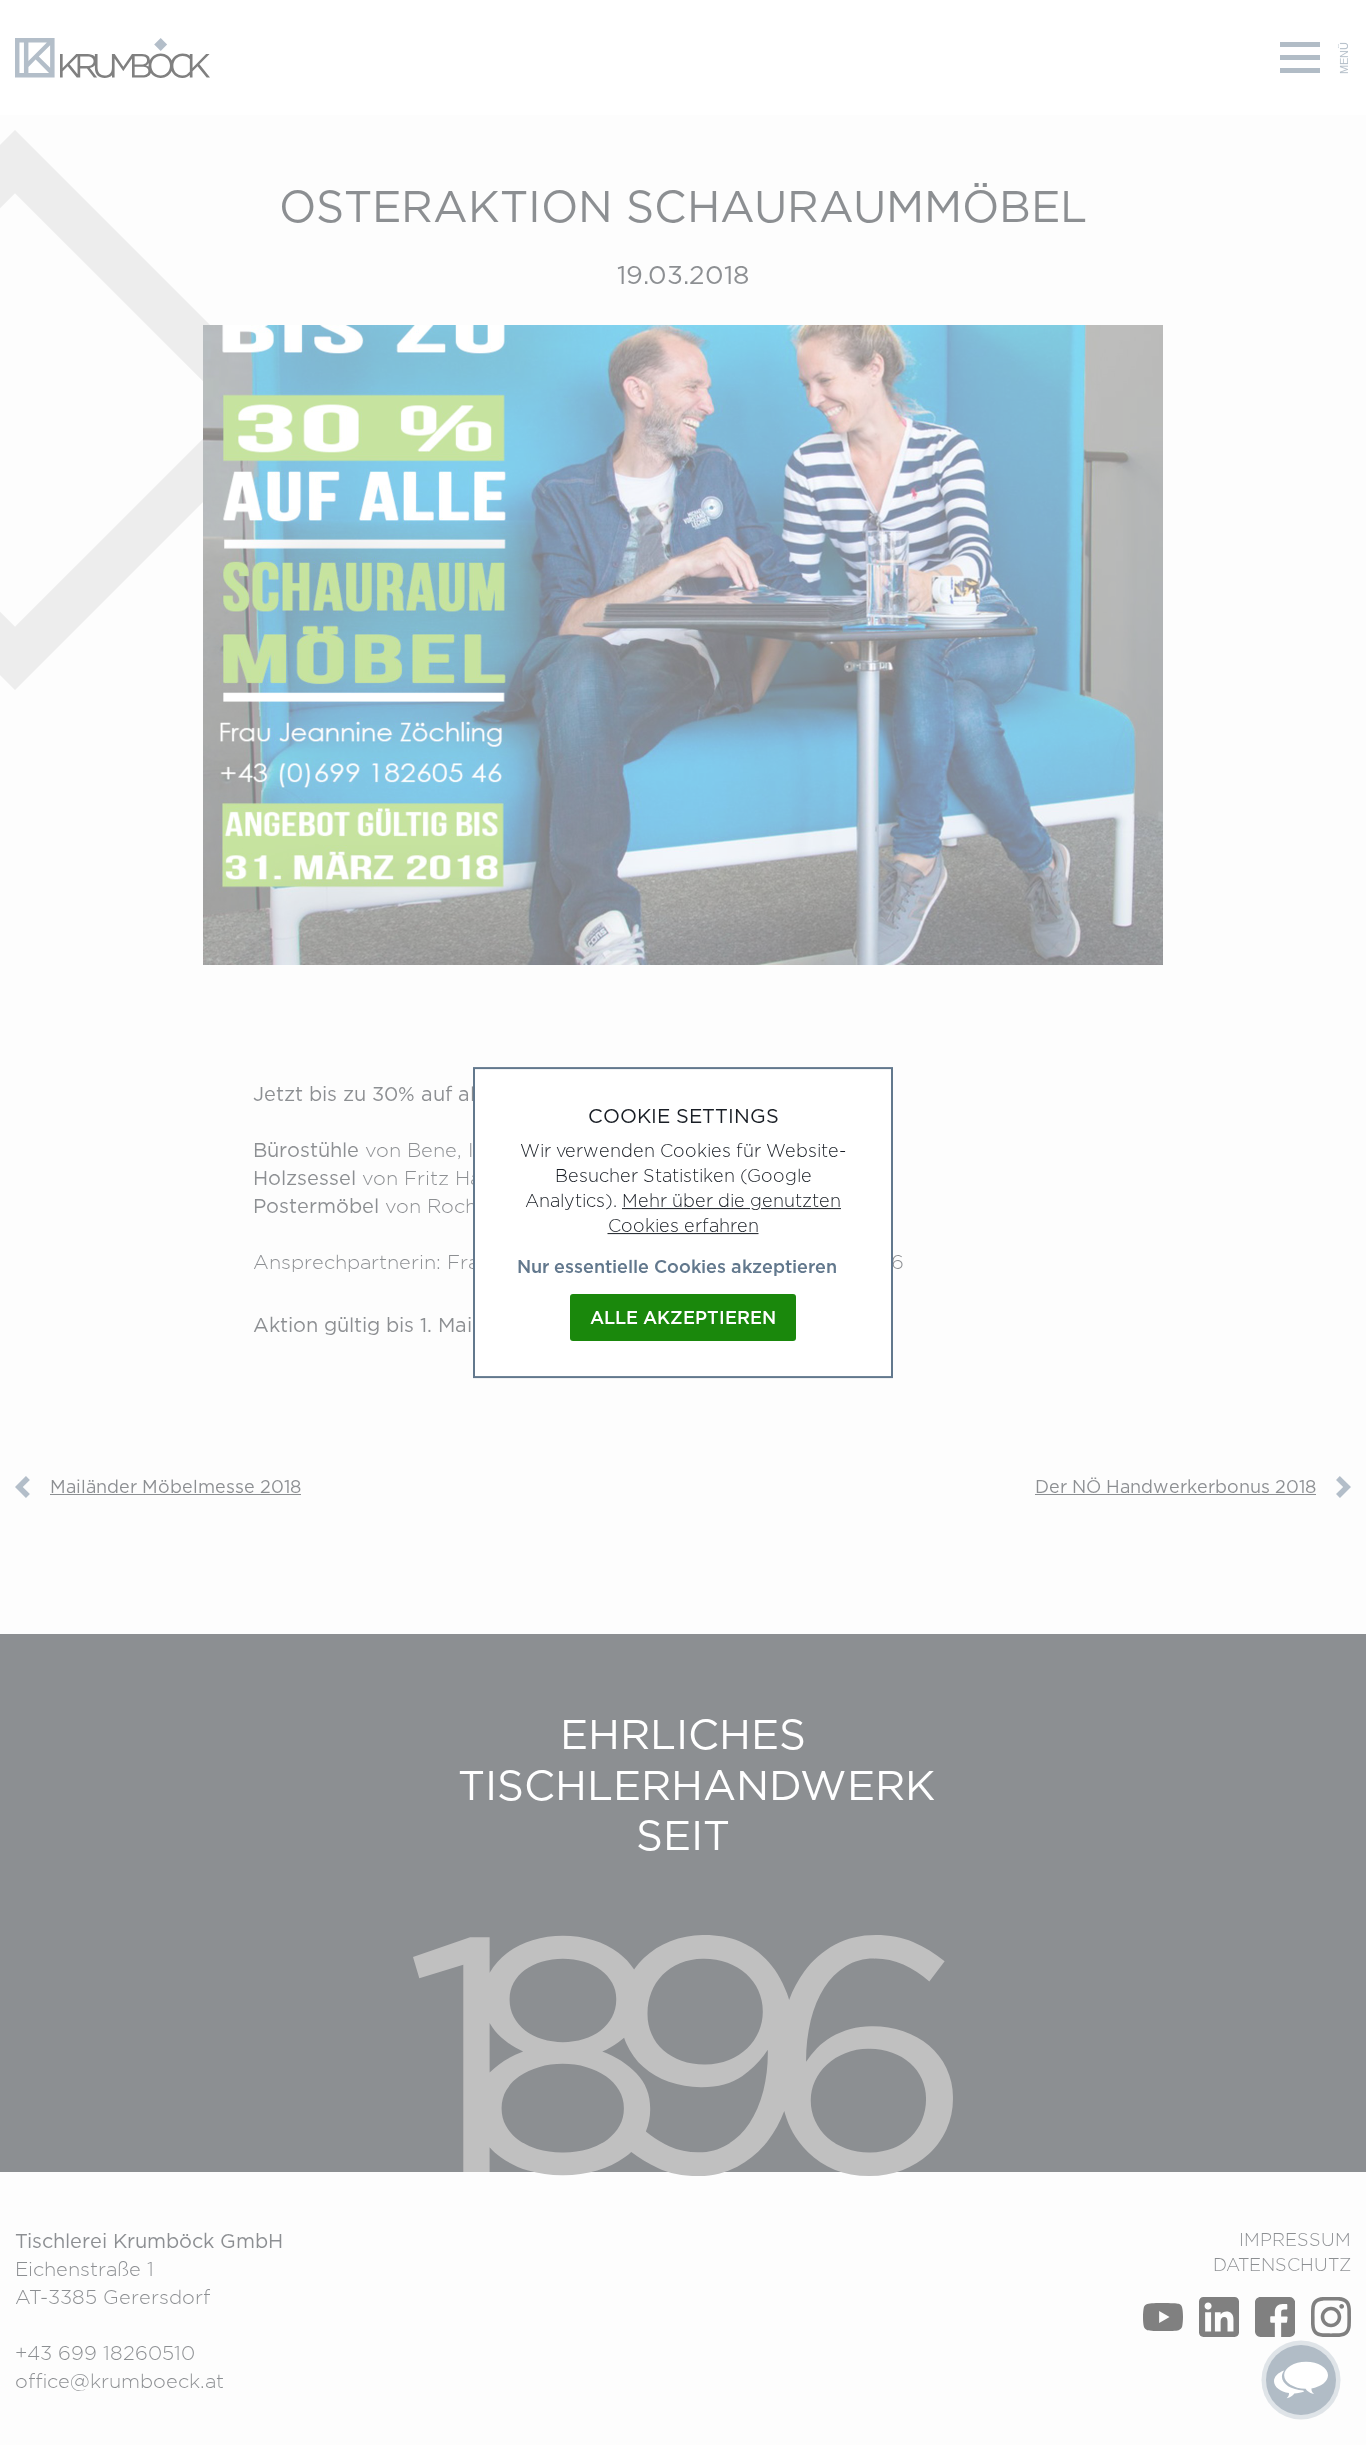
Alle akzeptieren (683, 1317)
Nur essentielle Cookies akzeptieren (677, 1266)
